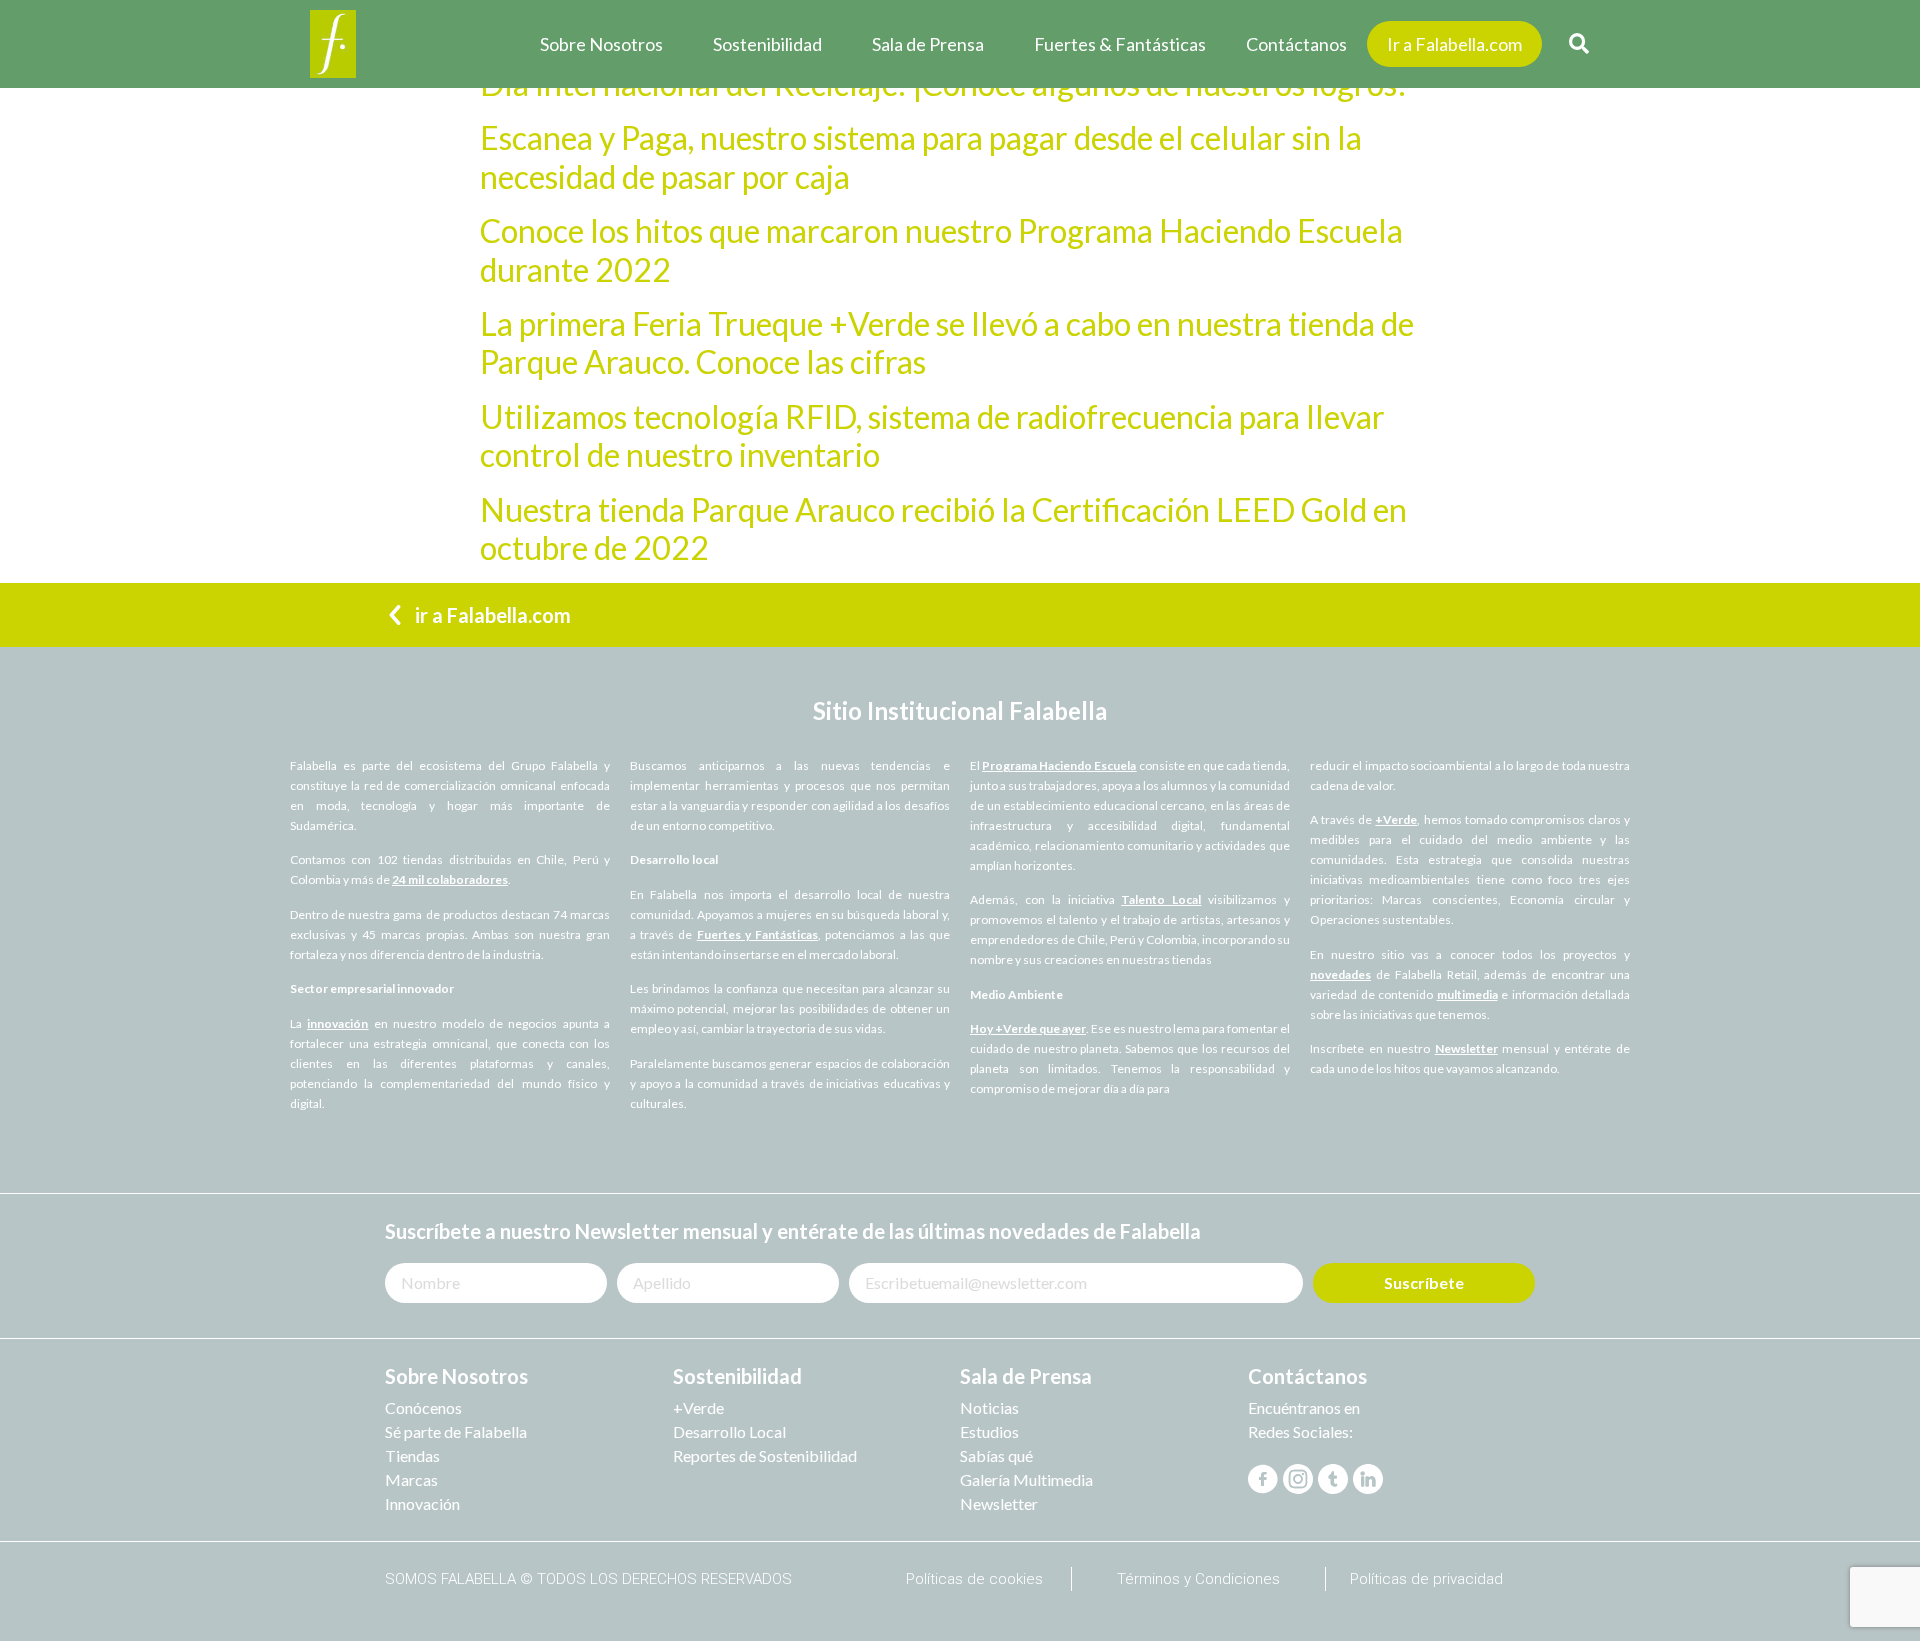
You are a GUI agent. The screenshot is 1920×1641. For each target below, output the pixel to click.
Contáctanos (1296, 44)
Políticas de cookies (974, 1579)
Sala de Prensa (928, 44)
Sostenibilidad (767, 44)
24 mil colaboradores (450, 879)
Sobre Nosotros (601, 44)
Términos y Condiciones (1198, 1579)
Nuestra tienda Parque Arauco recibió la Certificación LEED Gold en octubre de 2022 (943, 528)
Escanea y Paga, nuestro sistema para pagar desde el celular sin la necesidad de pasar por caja (921, 156)
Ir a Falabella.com (1454, 44)
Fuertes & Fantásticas (1120, 44)
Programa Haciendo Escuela (1059, 765)
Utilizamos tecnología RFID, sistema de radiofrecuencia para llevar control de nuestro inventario (932, 435)
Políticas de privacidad (1426, 1579)
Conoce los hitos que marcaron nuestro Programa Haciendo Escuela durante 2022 (941, 249)
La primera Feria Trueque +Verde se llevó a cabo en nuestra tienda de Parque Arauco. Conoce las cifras (947, 342)
